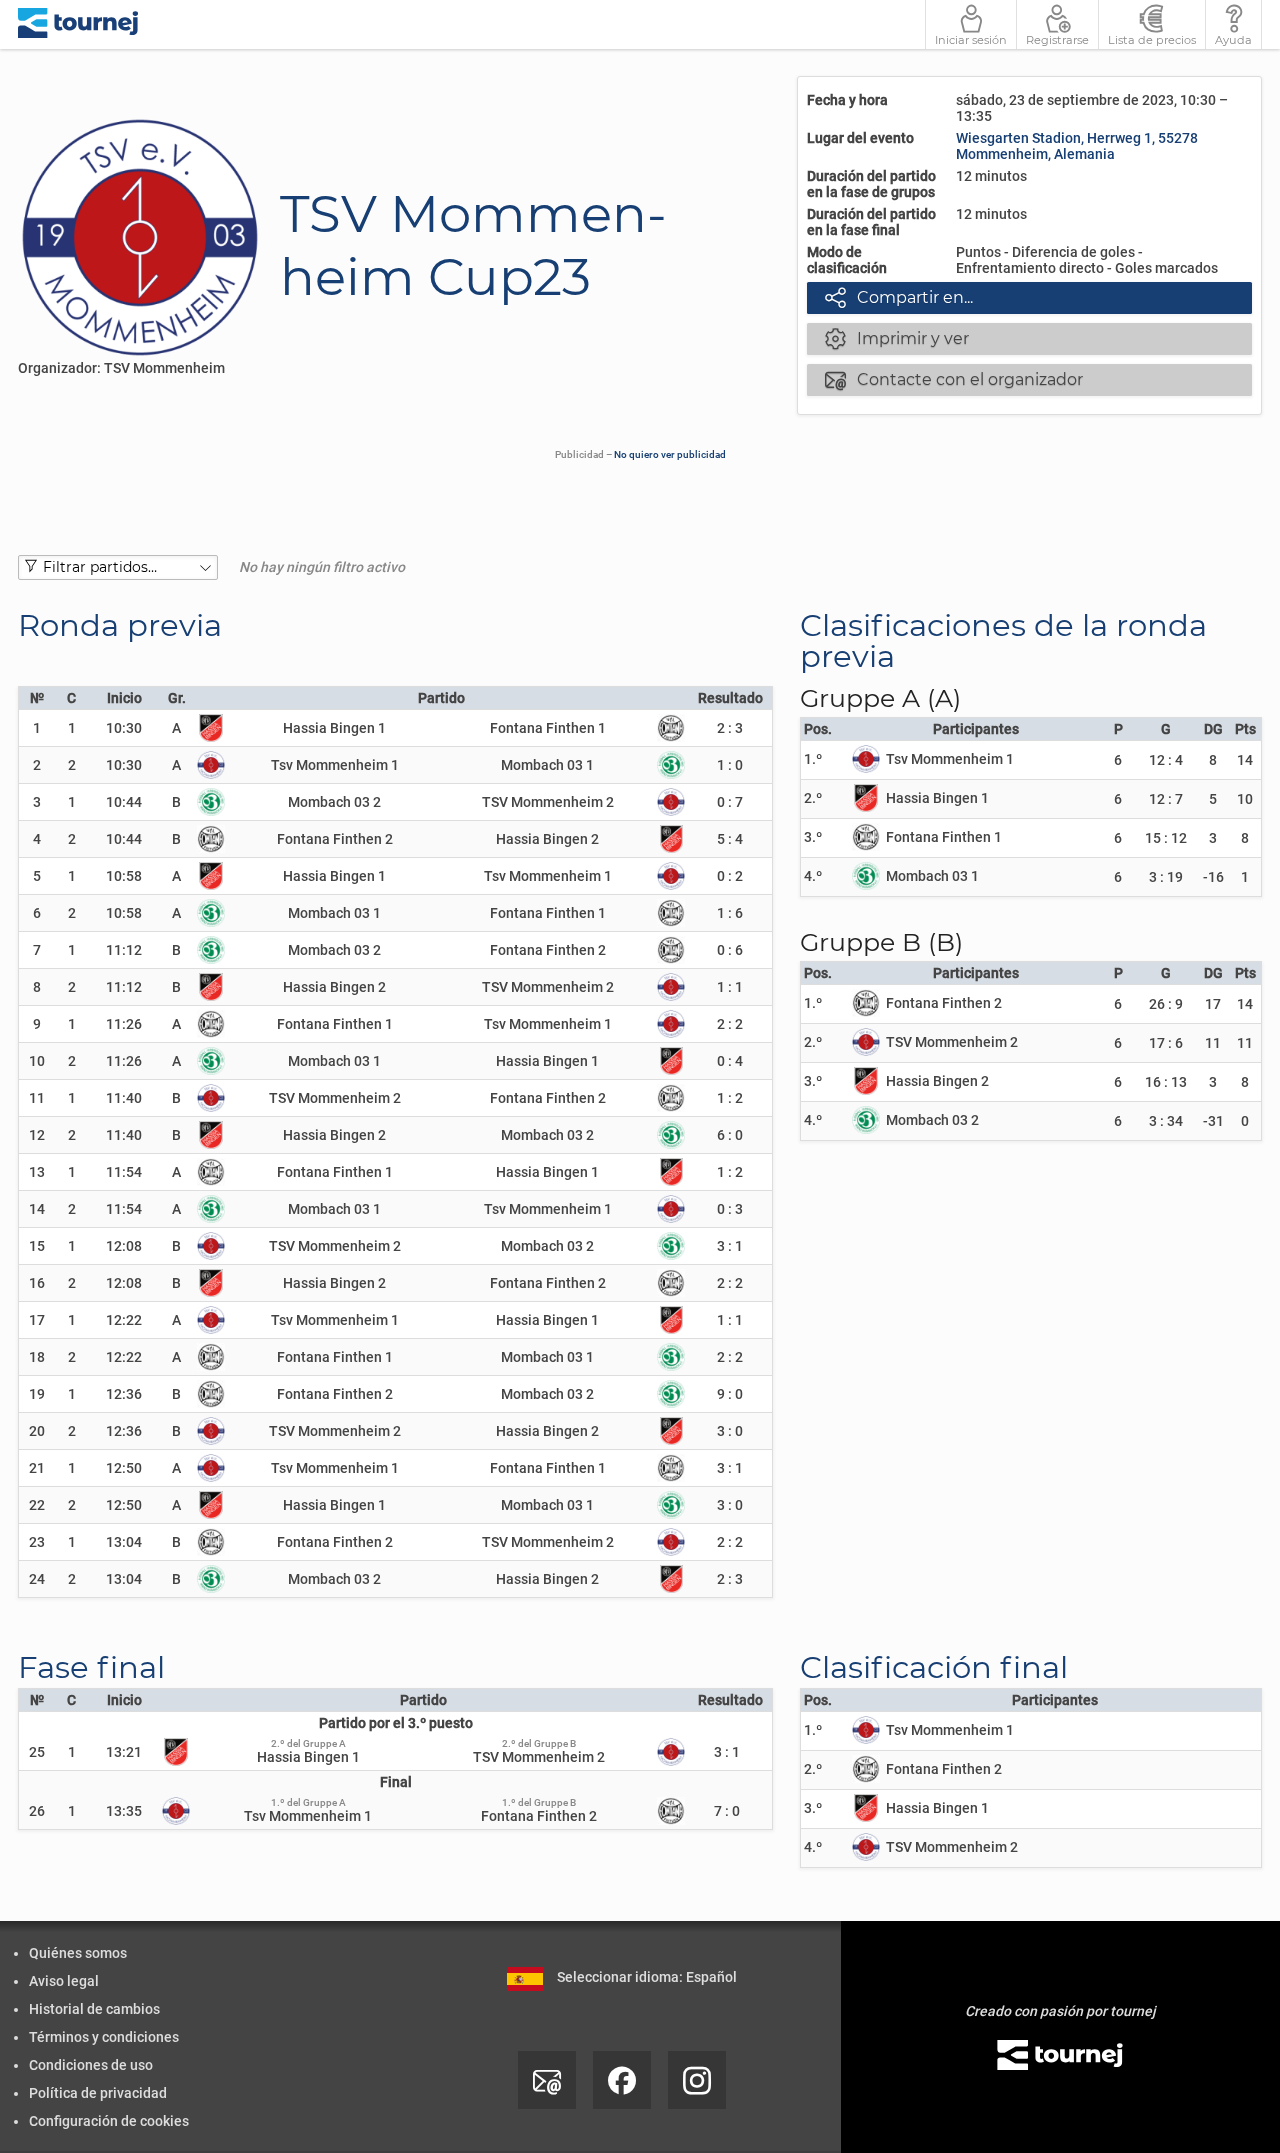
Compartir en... (899, 297)
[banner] (78, 24)
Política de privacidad (98, 2093)
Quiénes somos (78, 1953)
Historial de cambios (94, 2009)
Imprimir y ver (897, 338)
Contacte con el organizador (954, 379)
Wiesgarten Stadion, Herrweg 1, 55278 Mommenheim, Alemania (1077, 146)
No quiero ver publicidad (670, 454)
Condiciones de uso (91, 2065)
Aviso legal (64, 1981)
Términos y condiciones (104, 2037)
